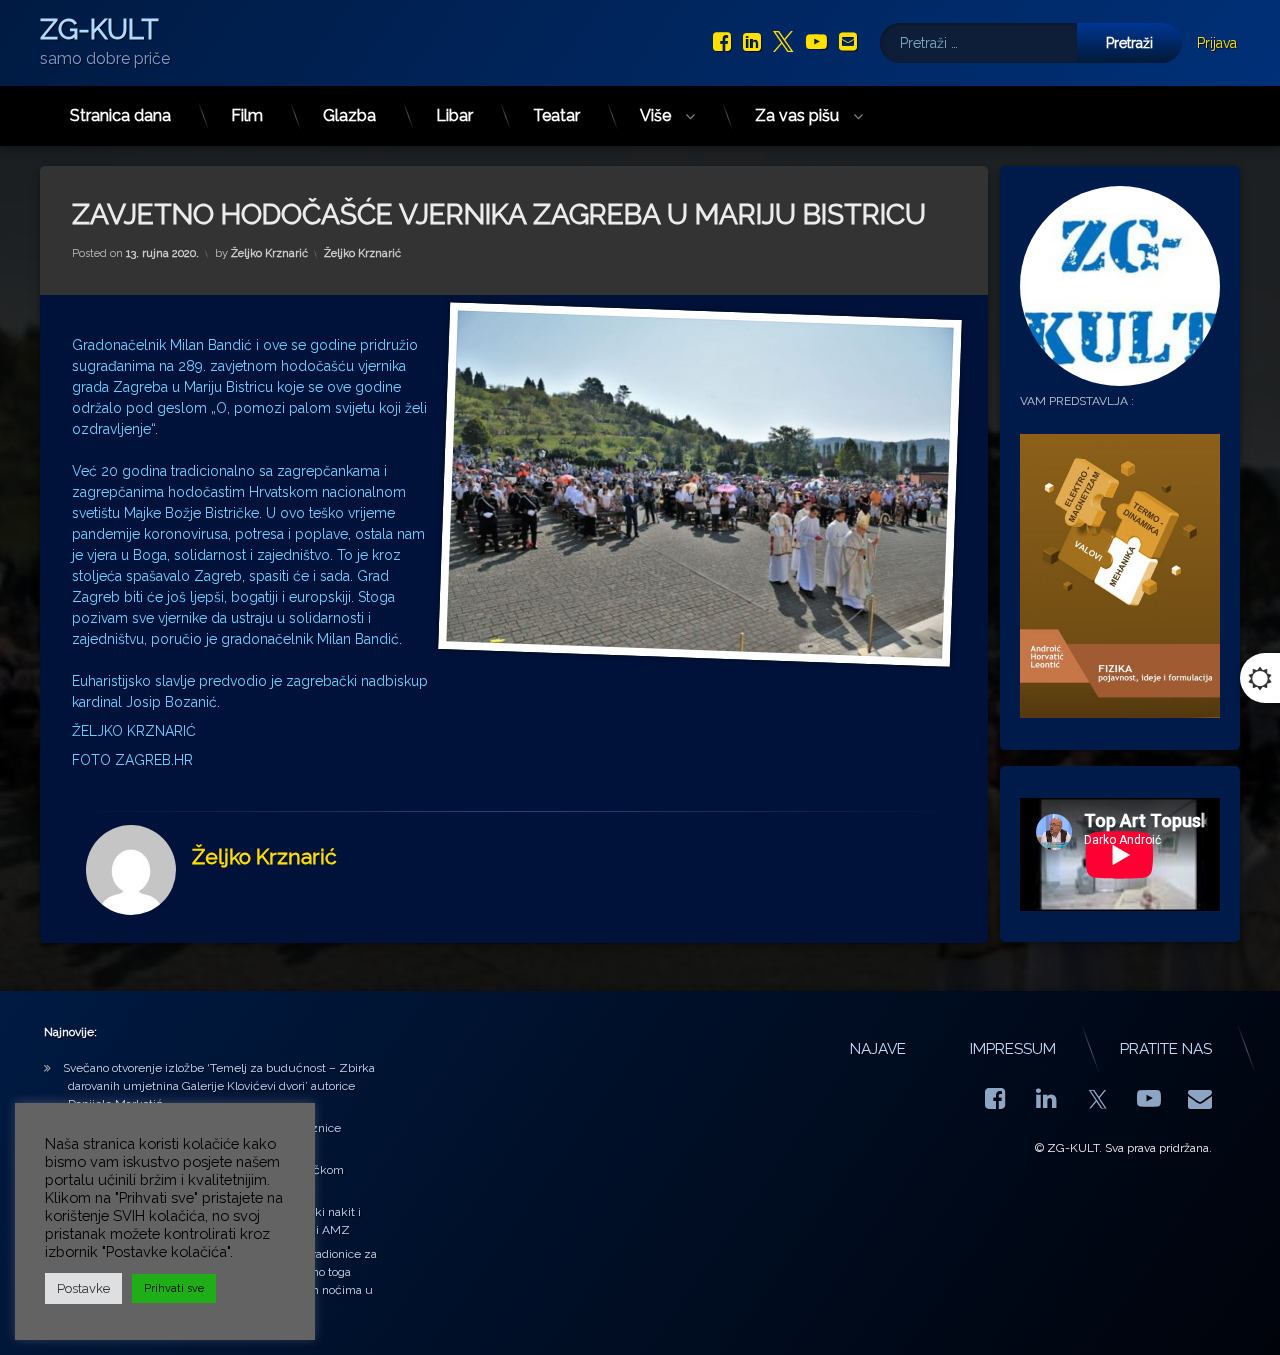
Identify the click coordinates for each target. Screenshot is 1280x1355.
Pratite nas (1166, 1049)
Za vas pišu (797, 115)
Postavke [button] (83, 1288)
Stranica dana (120, 115)
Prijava (1217, 43)
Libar (454, 115)
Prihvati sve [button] (174, 1288)
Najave (878, 1049)
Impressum (1013, 1049)
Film (247, 115)
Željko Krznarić (269, 253)
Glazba (349, 115)
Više (655, 115)
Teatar (556, 115)
